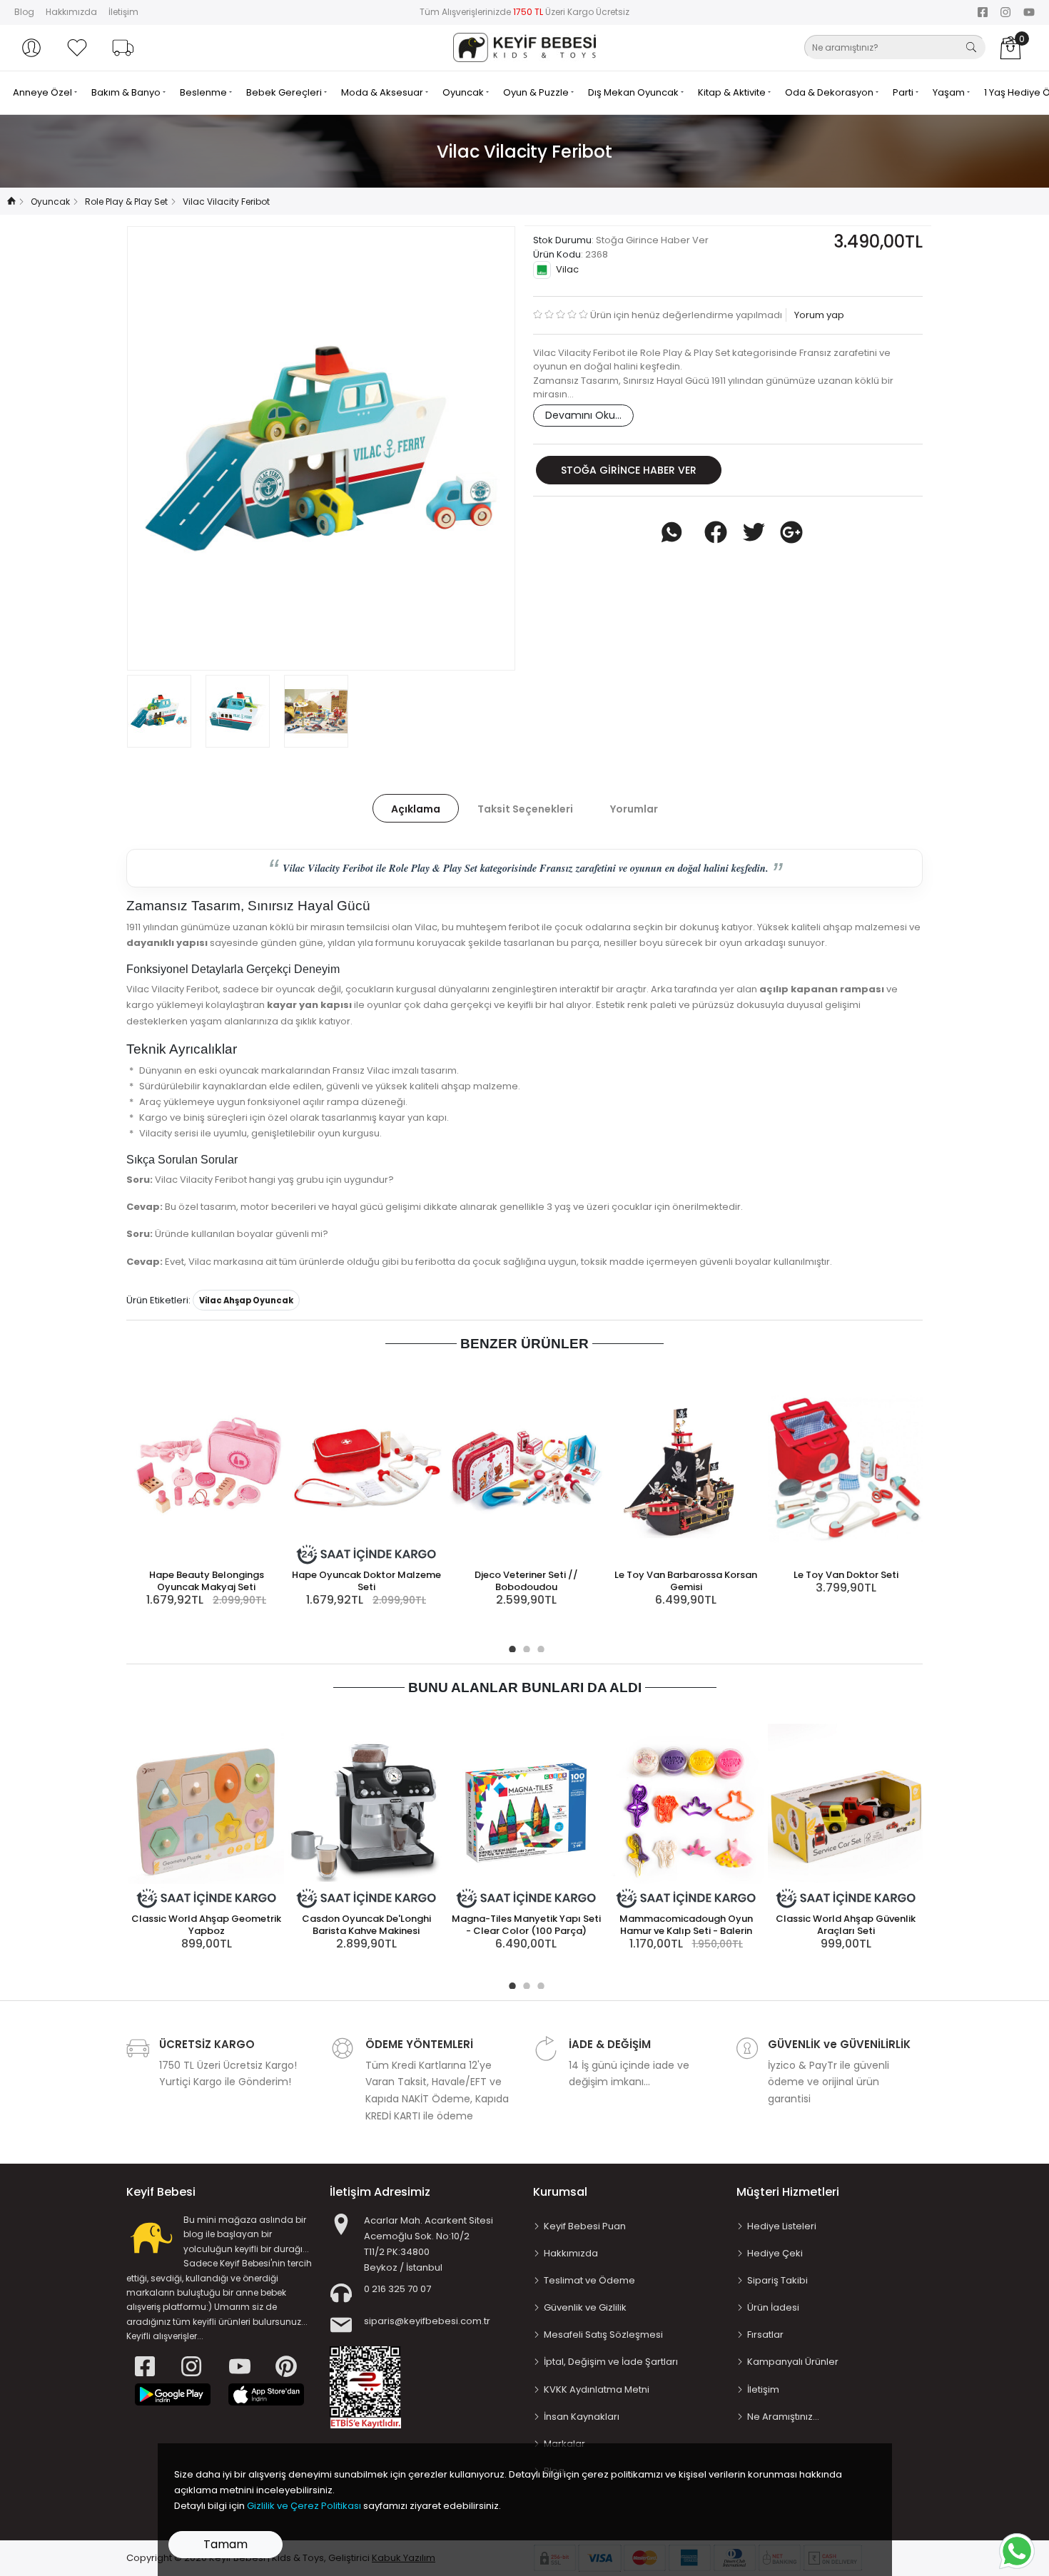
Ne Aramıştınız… (783, 2417)
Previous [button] (161, 448)
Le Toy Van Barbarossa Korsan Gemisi (686, 1581)
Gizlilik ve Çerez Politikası (304, 2506)
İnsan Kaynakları (582, 2417)
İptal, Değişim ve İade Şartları (611, 2362)
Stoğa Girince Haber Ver (629, 470)
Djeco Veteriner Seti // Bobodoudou (526, 1581)
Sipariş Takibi (777, 2280)
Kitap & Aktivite (733, 92)
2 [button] (524, 1647)
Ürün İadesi (773, 2307)
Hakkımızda (71, 12)
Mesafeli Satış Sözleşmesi (603, 2335)
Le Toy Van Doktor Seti (846, 1575)
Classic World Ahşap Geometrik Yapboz (206, 1925)
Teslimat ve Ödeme (589, 2280)
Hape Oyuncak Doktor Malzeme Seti (366, 1581)
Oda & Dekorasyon (830, 92)
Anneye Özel (44, 92)
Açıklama (416, 809)
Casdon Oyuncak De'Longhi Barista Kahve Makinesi (366, 1925)
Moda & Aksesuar (383, 92)
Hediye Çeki (775, 2253)
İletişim (123, 12)
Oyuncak (464, 92)
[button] (31, 48)
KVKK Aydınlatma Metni (597, 2389)
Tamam (225, 2544)
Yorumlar (634, 809)
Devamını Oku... (583, 415)
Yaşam (950, 92)
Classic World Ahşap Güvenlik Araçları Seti (846, 1925)
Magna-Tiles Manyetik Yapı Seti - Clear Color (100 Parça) (526, 1925)
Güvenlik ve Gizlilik (585, 2307)
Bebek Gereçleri (285, 92)
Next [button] (481, 448)
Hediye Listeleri (782, 2226)
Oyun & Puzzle (537, 92)
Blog (24, 12)
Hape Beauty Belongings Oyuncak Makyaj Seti (207, 1581)
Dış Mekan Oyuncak (634, 92)
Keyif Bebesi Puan (585, 2226)
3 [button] (539, 1647)
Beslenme (204, 92)
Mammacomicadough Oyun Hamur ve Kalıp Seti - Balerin (686, 1925)
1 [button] (510, 1647)
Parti (904, 92)
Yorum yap (818, 315)
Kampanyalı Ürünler (793, 2362)
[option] (321, 448)
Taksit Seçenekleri (525, 809)
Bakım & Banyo (127, 92)
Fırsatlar (765, 2335)
